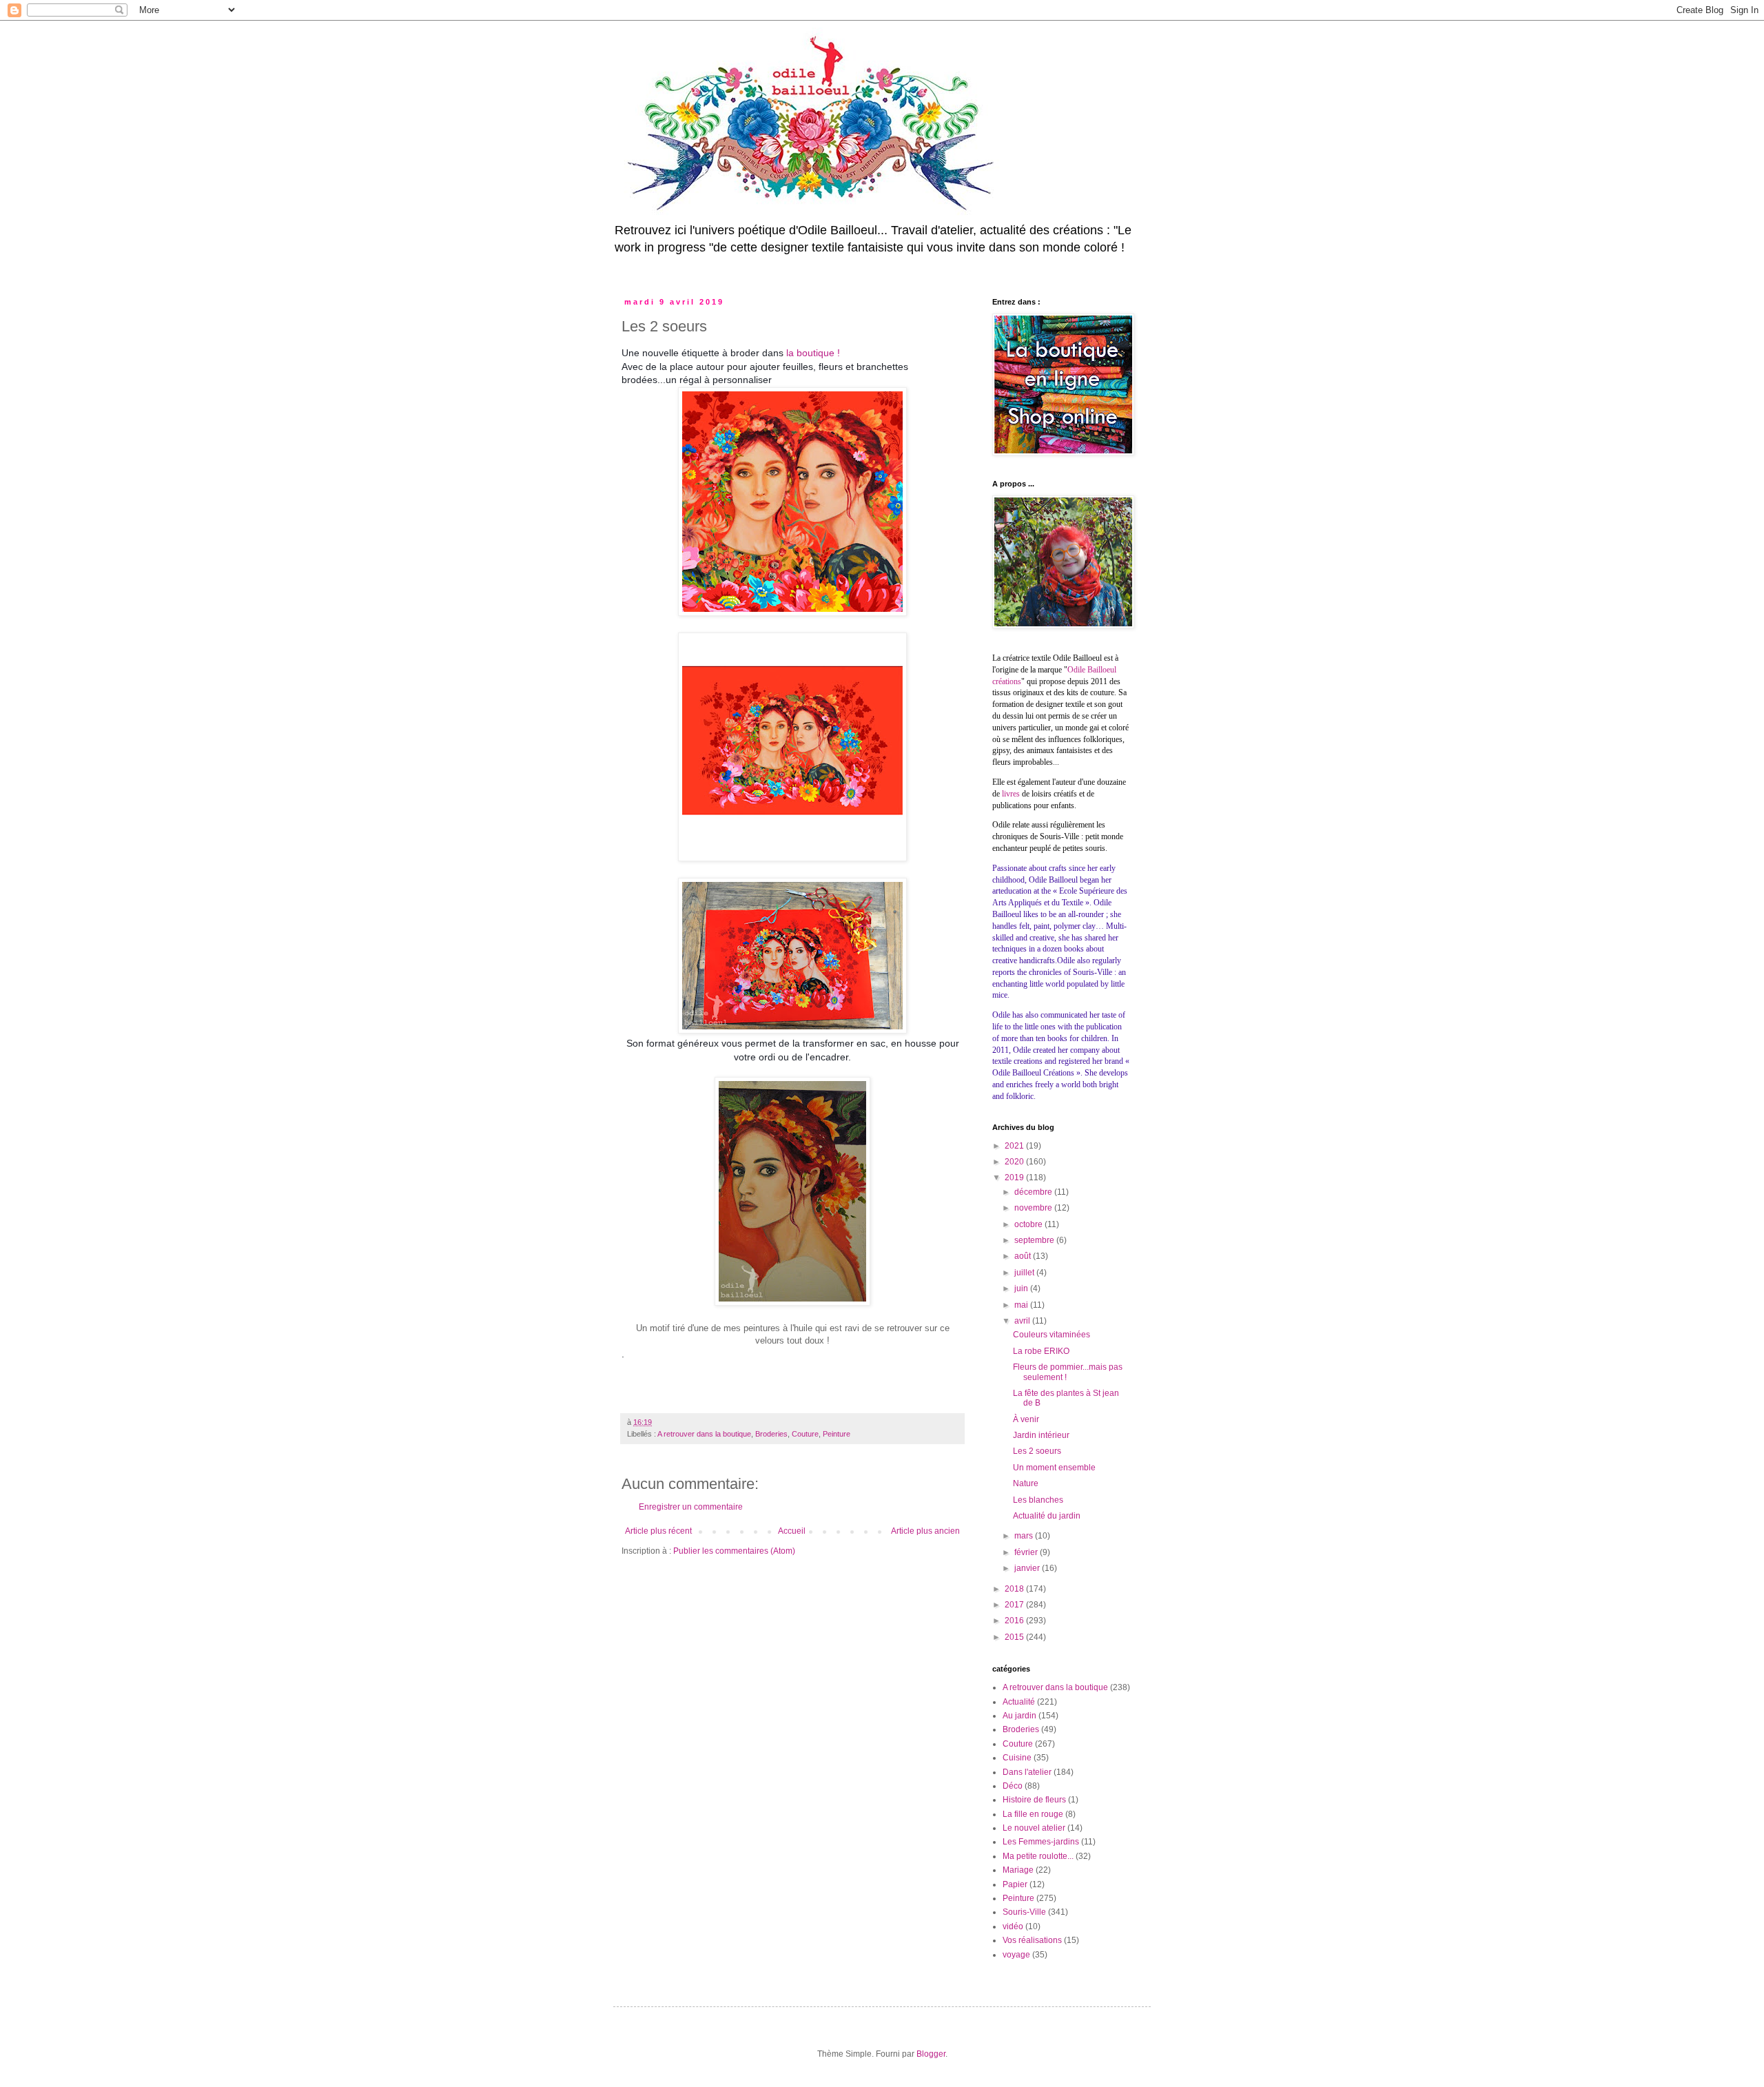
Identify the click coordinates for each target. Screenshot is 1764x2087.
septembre (1035, 1240)
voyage (1016, 1955)
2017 (1015, 1605)
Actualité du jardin (1047, 1516)
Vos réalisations (1032, 1940)
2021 (1015, 1146)
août (1024, 1256)
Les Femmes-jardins (1041, 1842)
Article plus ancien (925, 1531)
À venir (1026, 1419)
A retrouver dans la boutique (704, 1434)
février (1027, 1552)
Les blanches (1038, 1500)
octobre (1029, 1224)
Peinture (837, 1434)
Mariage (1018, 1870)
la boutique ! (813, 353)
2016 (1015, 1621)
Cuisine (1017, 1758)
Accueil (792, 1531)
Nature (1026, 1483)
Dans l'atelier (1027, 1772)
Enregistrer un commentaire (691, 1507)
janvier (1028, 1568)
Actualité (1019, 1702)
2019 (1015, 1178)
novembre (1034, 1208)
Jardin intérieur (1041, 1435)
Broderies (771, 1434)
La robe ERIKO (1041, 1351)
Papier (1015, 1884)
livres (1011, 794)
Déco (1013, 1786)
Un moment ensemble (1054, 1468)
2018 (1015, 1589)
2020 (1015, 1162)
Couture (805, 1434)
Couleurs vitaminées (1052, 1335)
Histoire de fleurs (1034, 1800)
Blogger (931, 2054)
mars (1025, 1536)
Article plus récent (658, 1531)
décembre (1034, 1192)
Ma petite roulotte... (1038, 1856)
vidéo (1013, 1926)
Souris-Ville (1024, 1912)
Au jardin (1019, 1716)
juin (1022, 1288)
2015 (1015, 1637)
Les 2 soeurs (1037, 1451)
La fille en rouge (1033, 1814)
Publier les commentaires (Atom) (734, 1551)
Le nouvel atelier (1034, 1828)
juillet (1025, 1273)
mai (1022, 1305)
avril (1023, 1321)
